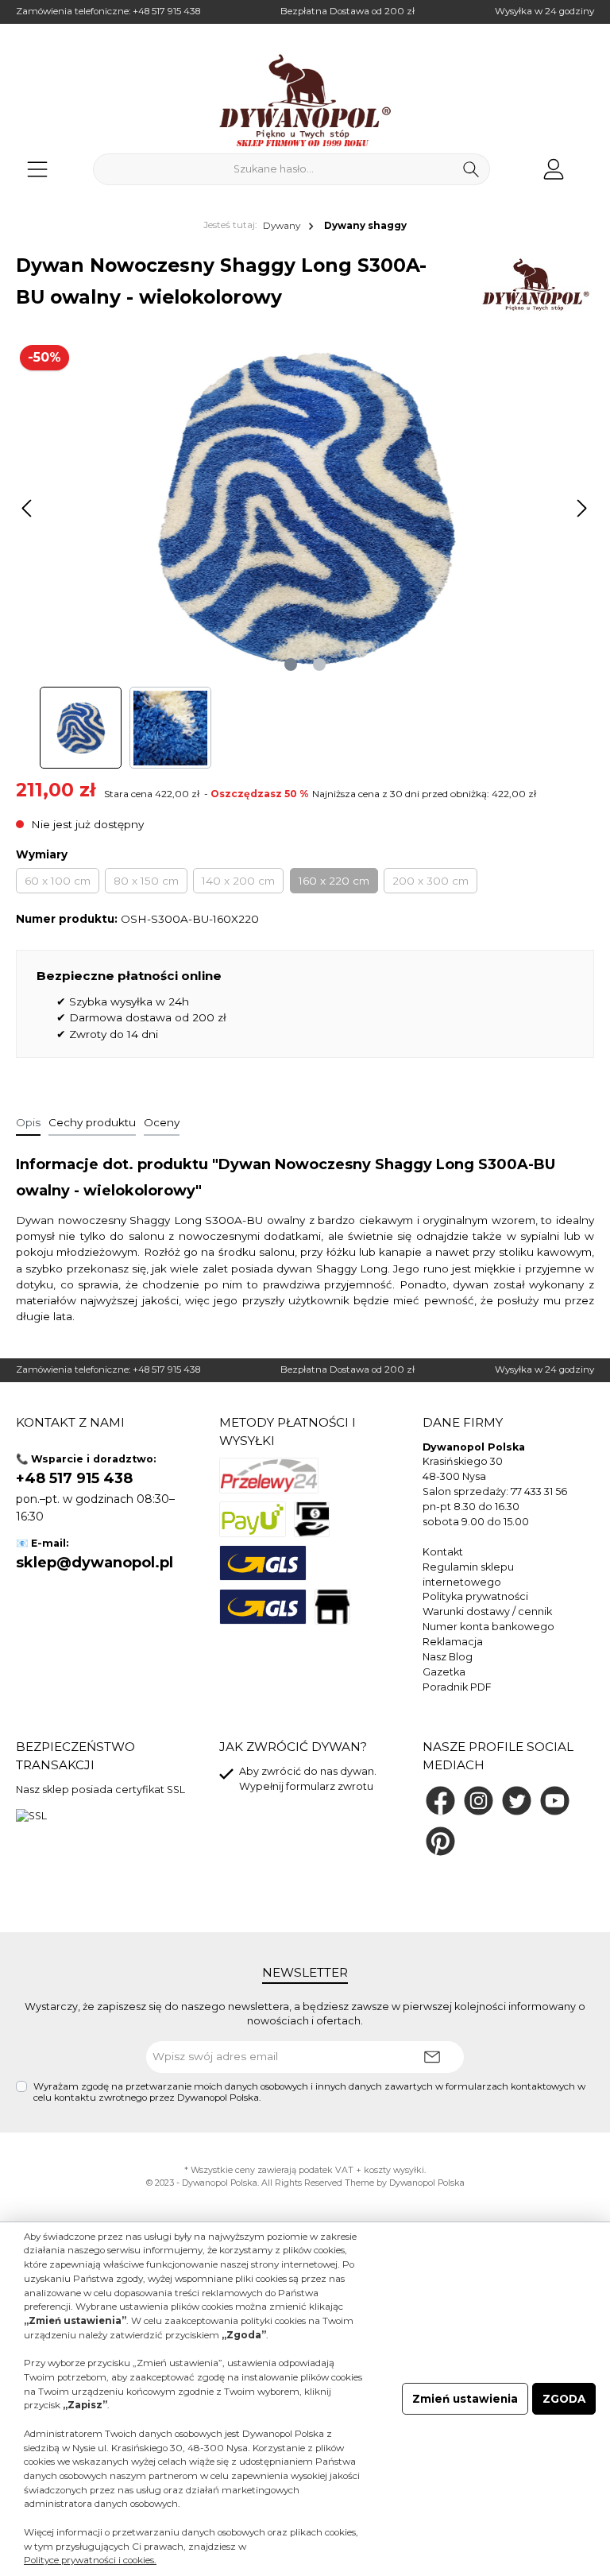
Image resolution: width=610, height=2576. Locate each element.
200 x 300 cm (430, 881)
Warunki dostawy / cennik (487, 1611)
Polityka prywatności (475, 1596)
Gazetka (444, 1672)
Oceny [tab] (162, 1122)
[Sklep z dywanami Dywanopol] (305, 100)
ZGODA (564, 2399)
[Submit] (432, 2057)
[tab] (28, 1121)
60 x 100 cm (58, 881)
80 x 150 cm (146, 881)
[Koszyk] (589, 162)
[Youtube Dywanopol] (555, 1801)
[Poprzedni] (28, 508)
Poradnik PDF (457, 1687)
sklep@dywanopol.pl (95, 1563)
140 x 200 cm (238, 881)
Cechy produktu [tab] (92, 1122)
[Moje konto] (554, 169)
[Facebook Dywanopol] (440, 1801)
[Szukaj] (471, 169)
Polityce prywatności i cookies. (90, 2560)
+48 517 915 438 (166, 11)
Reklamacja (453, 1642)
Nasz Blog (448, 1657)
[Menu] (37, 169)
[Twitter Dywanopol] (517, 1801)
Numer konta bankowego (488, 1627)
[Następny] (581, 508)
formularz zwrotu (330, 1786)
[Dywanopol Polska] (535, 285)
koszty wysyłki (394, 2170)
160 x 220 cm (334, 881)
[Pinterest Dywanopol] (440, 1841)
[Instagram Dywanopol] (479, 1801)
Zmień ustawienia (465, 2399)
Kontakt (443, 1552)
